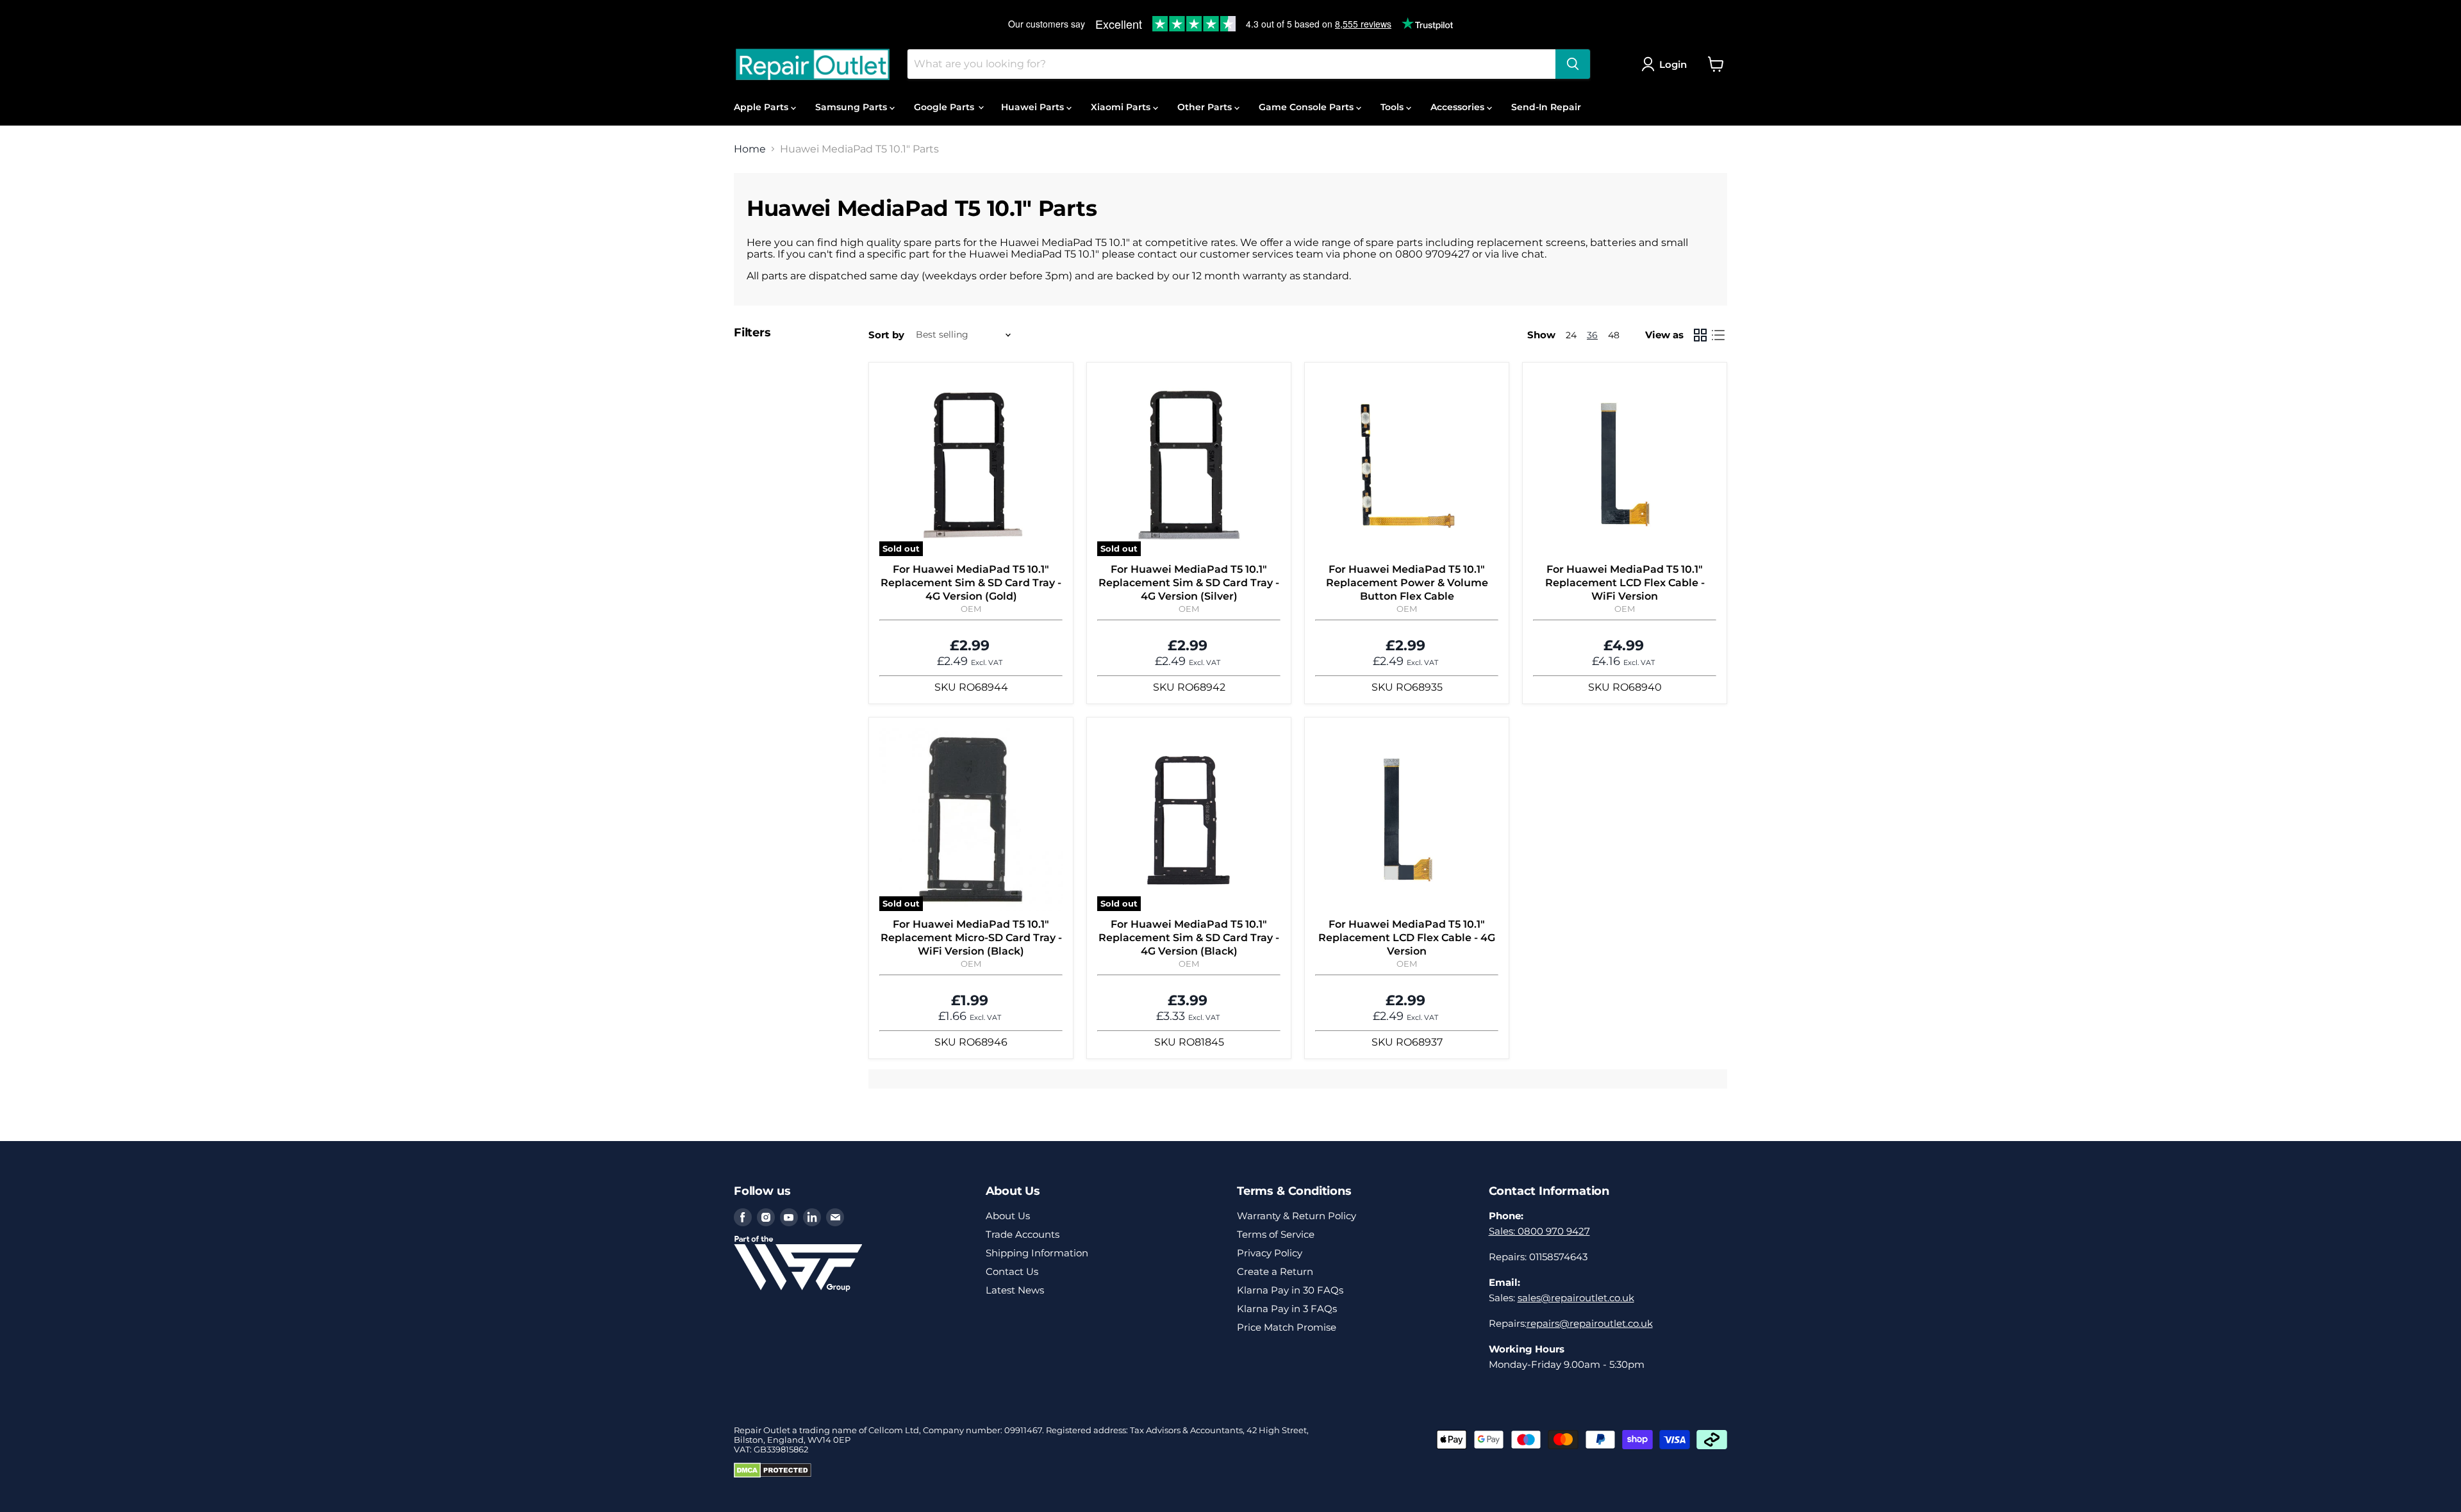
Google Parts (945, 107)
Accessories (1459, 107)
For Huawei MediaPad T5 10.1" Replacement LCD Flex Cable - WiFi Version (1625, 583)
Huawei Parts (1034, 107)
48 (1614, 335)
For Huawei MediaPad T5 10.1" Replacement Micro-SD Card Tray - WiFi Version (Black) (971, 938)
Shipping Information (1037, 1253)
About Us (1008, 1216)
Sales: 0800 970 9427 (1539, 1231)
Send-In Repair (1546, 107)
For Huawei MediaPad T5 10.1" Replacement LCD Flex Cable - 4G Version (1407, 938)
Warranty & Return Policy (1297, 1216)
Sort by (886, 335)
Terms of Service (1276, 1234)
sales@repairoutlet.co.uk (1576, 1298)
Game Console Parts (1307, 107)
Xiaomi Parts (1122, 107)
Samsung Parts (852, 107)
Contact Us (1012, 1271)
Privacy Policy (1270, 1253)
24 (1571, 335)
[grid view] (1700, 335)
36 (1592, 335)
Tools (1393, 107)
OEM (971, 609)
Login (1673, 64)
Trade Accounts (1023, 1234)
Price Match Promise (1287, 1327)
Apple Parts (762, 107)
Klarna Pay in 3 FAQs (1287, 1309)
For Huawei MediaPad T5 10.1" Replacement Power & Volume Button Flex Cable (1407, 583)
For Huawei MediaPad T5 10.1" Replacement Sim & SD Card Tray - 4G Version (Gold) (971, 583)
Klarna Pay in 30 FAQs (1290, 1290)
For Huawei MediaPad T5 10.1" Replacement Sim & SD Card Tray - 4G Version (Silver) (1189, 583)
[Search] (1573, 64)
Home (750, 149)
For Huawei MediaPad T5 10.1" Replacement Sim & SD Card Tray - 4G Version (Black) (1189, 938)
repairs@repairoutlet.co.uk (1590, 1323)
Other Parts (1206, 107)
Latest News (1015, 1290)
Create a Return (1275, 1271)
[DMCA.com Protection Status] (773, 1475)
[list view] (1718, 335)
